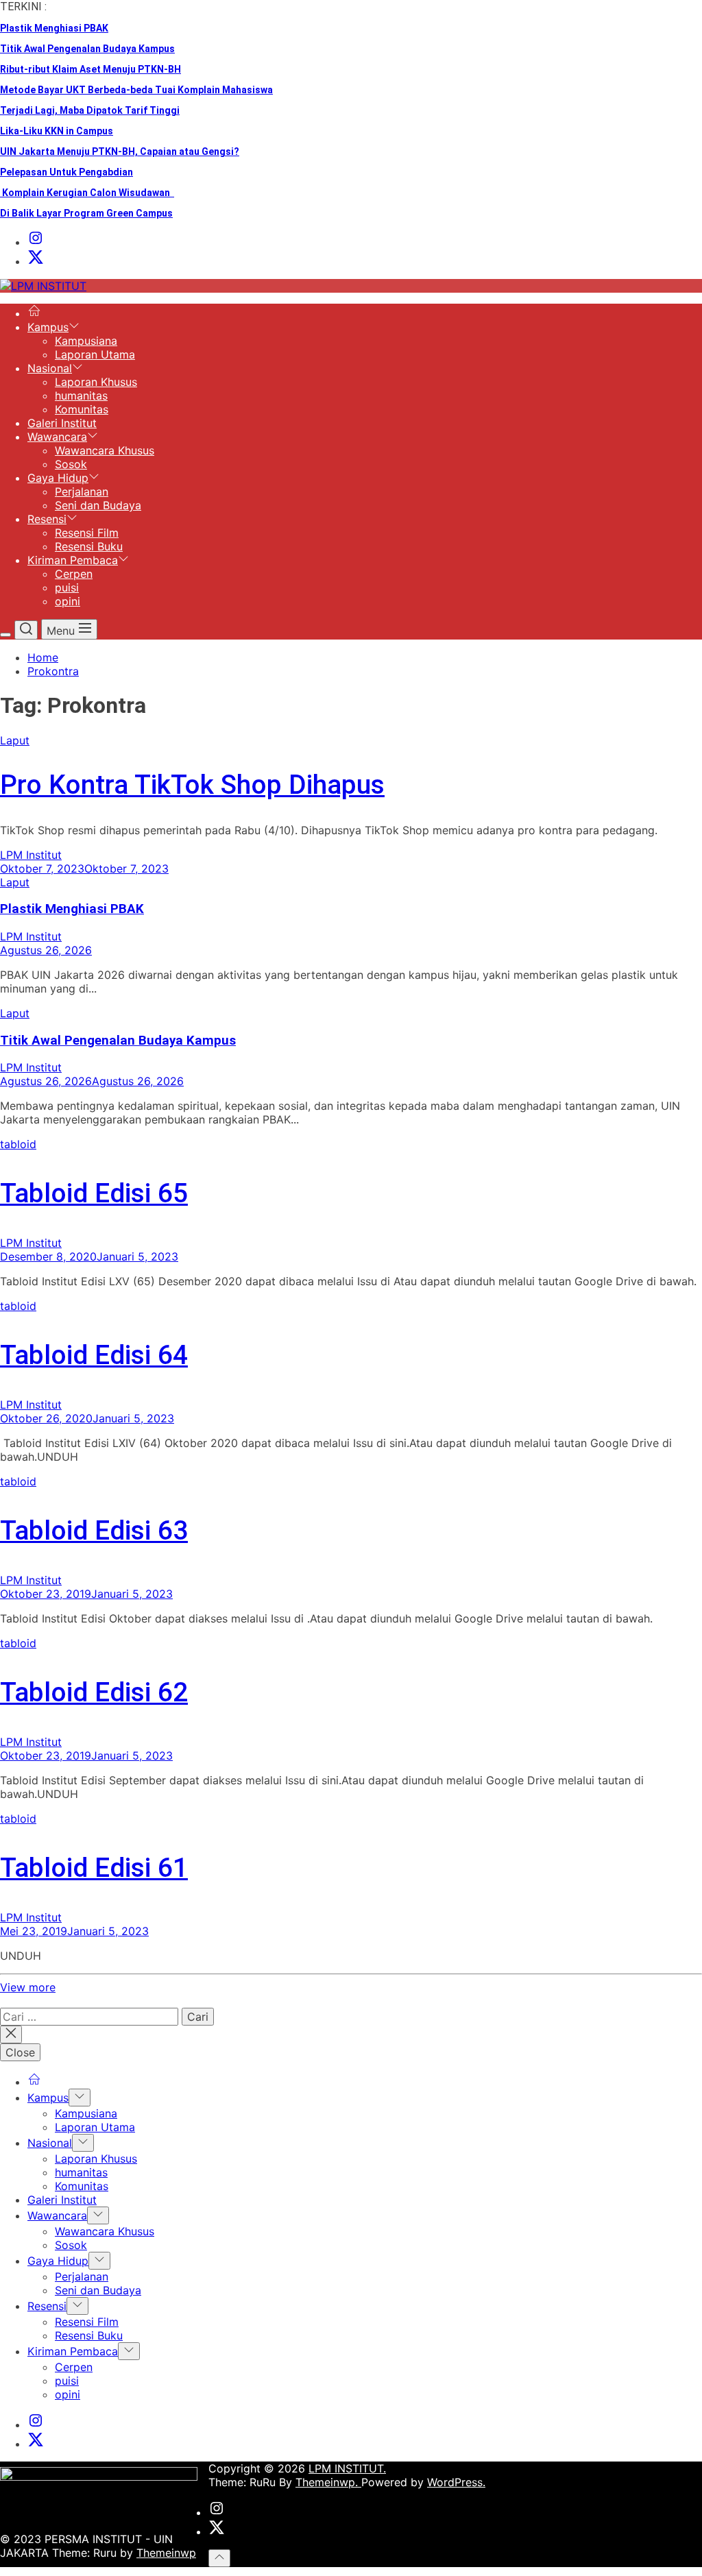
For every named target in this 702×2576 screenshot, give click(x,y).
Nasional (50, 368)
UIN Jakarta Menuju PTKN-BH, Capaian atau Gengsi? (120, 151)
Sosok (71, 464)
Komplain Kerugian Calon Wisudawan (87, 193)
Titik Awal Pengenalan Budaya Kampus (87, 49)
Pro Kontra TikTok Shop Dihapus (192, 785)
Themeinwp (166, 2553)
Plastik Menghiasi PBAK (54, 28)
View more (28, 1987)
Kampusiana (86, 341)
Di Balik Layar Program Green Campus (86, 213)
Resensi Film (87, 533)
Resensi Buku (89, 546)
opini (68, 601)
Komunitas (82, 409)
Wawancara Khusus (105, 450)
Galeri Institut (62, 423)
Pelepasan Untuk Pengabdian (66, 172)
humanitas (81, 396)
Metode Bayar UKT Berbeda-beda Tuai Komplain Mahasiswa (136, 90)
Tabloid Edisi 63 (94, 1531)
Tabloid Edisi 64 (94, 1355)
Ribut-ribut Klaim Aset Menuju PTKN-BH (90, 69)
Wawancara (57, 437)
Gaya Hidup (58, 478)
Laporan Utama (95, 354)
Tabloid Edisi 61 (94, 1868)
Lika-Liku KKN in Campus (57, 131)
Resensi (47, 519)
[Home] (34, 313)
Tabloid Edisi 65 (94, 1193)
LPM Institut (31, 855)
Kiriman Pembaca (73, 560)
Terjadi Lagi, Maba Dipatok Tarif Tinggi (90, 110)
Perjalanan (82, 491)
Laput (15, 740)
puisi (67, 587)
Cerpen (74, 574)
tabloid (18, 1144)
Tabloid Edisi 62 (94, 1692)
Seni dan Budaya (98, 505)
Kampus (48, 327)
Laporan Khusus (96, 382)
